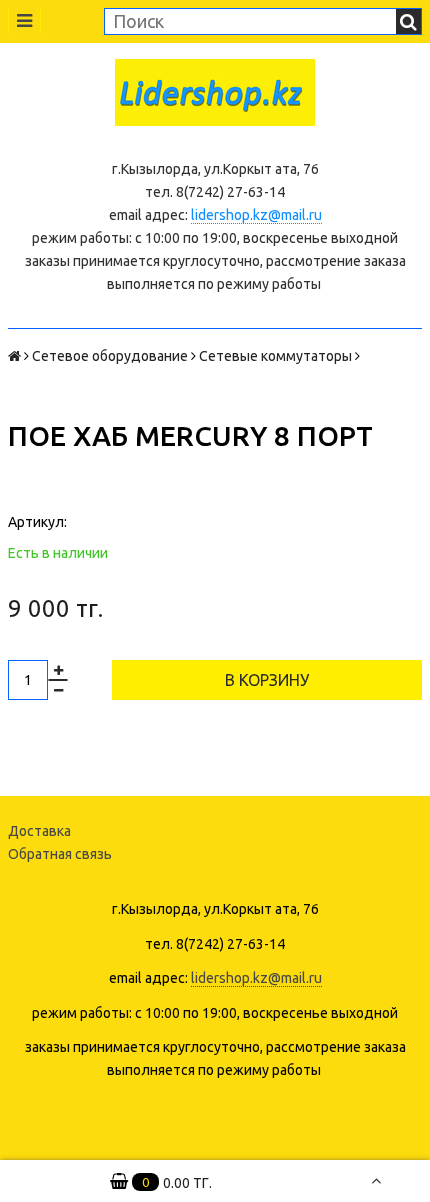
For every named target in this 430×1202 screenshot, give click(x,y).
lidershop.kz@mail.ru (256, 215)
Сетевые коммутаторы (275, 356)
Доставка (39, 831)
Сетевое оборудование (110, 356)
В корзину (267, 680)
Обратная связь (60, 854)
